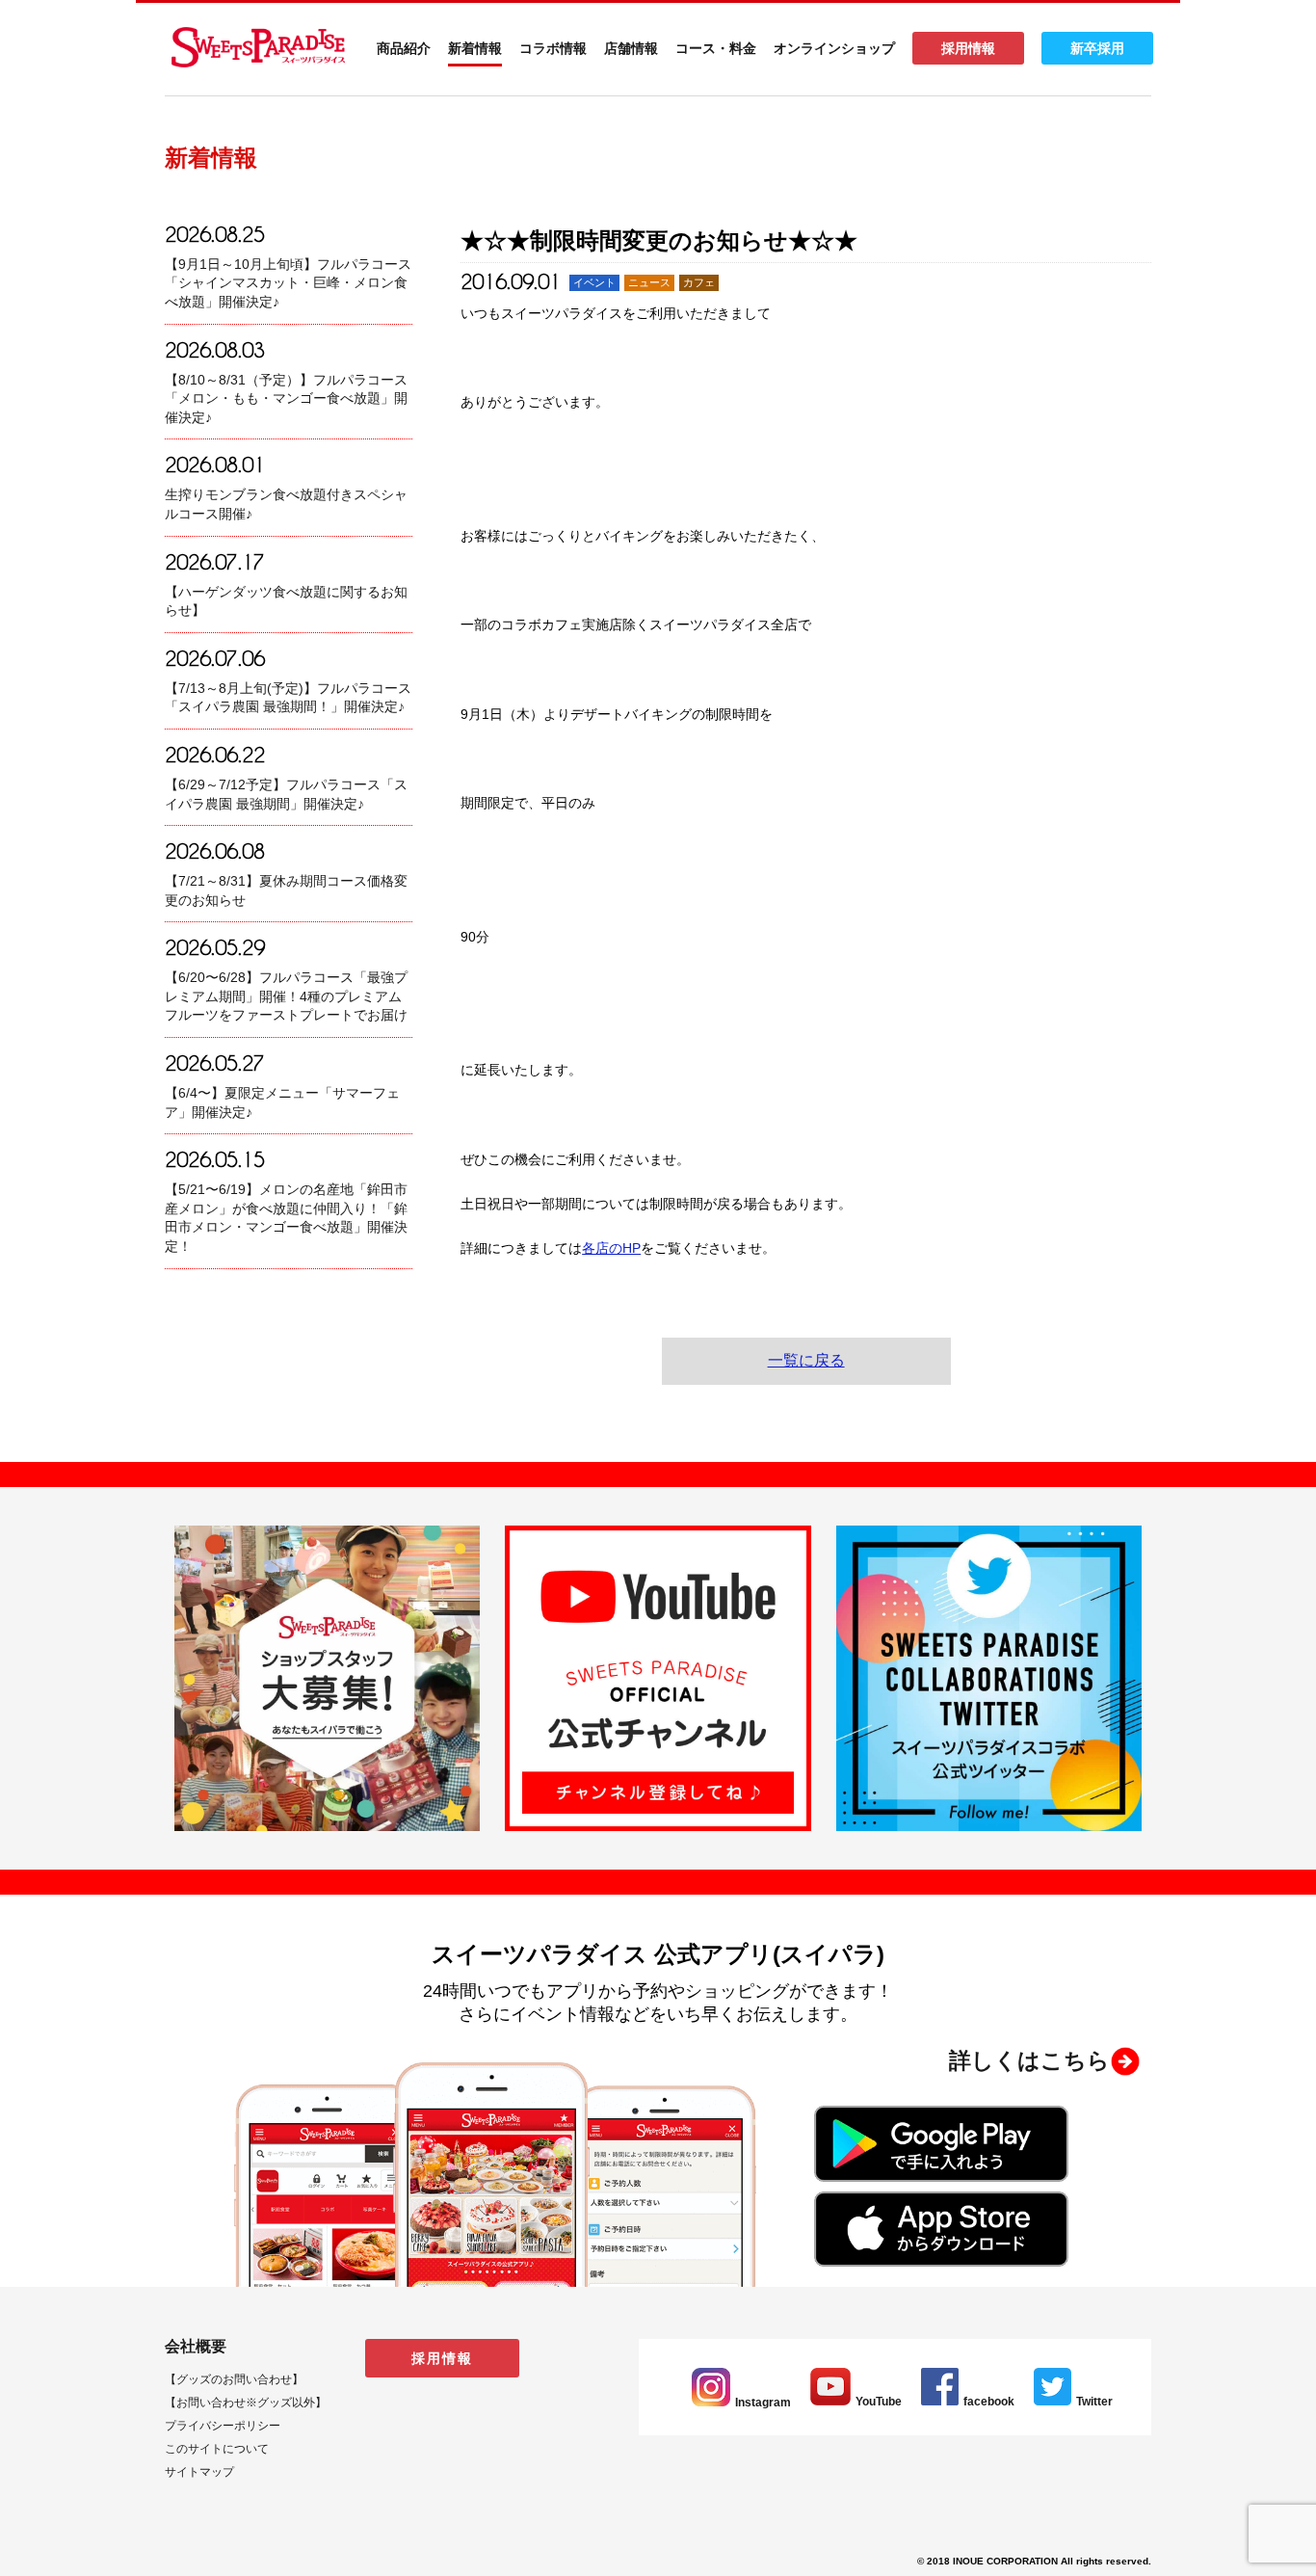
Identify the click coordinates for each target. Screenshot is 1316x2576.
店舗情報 (631, 48)
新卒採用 (1097, 48)
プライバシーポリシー (223, 2426)
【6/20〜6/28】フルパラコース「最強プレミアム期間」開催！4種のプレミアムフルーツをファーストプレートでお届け (286, 996)
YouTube (879, 2402)
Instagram (763, 2403)
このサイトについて (217, 2449)
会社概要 (196, 2346)
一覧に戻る (806, 1360)
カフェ (699, 282)
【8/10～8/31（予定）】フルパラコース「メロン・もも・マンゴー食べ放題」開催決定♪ (286, 398)
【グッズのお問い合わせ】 (234, 2379)
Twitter (1094, 2402)
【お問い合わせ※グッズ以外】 (246, 2403)
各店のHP (611, 1248)
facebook (989, 2402)
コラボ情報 (553, 48)
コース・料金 (716, 48)
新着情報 (475, 48)
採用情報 (968, 48)
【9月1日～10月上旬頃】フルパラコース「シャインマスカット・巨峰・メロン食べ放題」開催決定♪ (288, 283)
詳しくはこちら (1029, 2060)
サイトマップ (199, 2472)
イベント (594, 282)
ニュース (649, 282)
